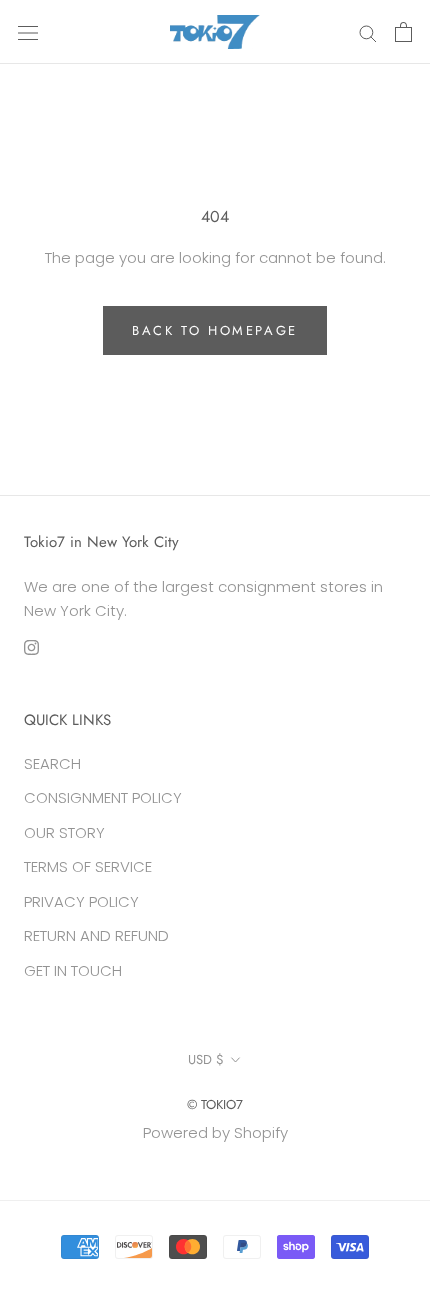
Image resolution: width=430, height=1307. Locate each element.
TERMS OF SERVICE (88, 866)
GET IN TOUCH (73, 970)
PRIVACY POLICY (81, 901)
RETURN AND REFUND (96, 935)
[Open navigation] (28, 32)
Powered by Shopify (215, 1132)
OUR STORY (64, 832)
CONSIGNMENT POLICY (103, 797)
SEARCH (52, 763)
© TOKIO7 (215, 1104)
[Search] (368, 31)
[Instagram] (31, 647)
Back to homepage (215, 330)
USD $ (206, 1059)
